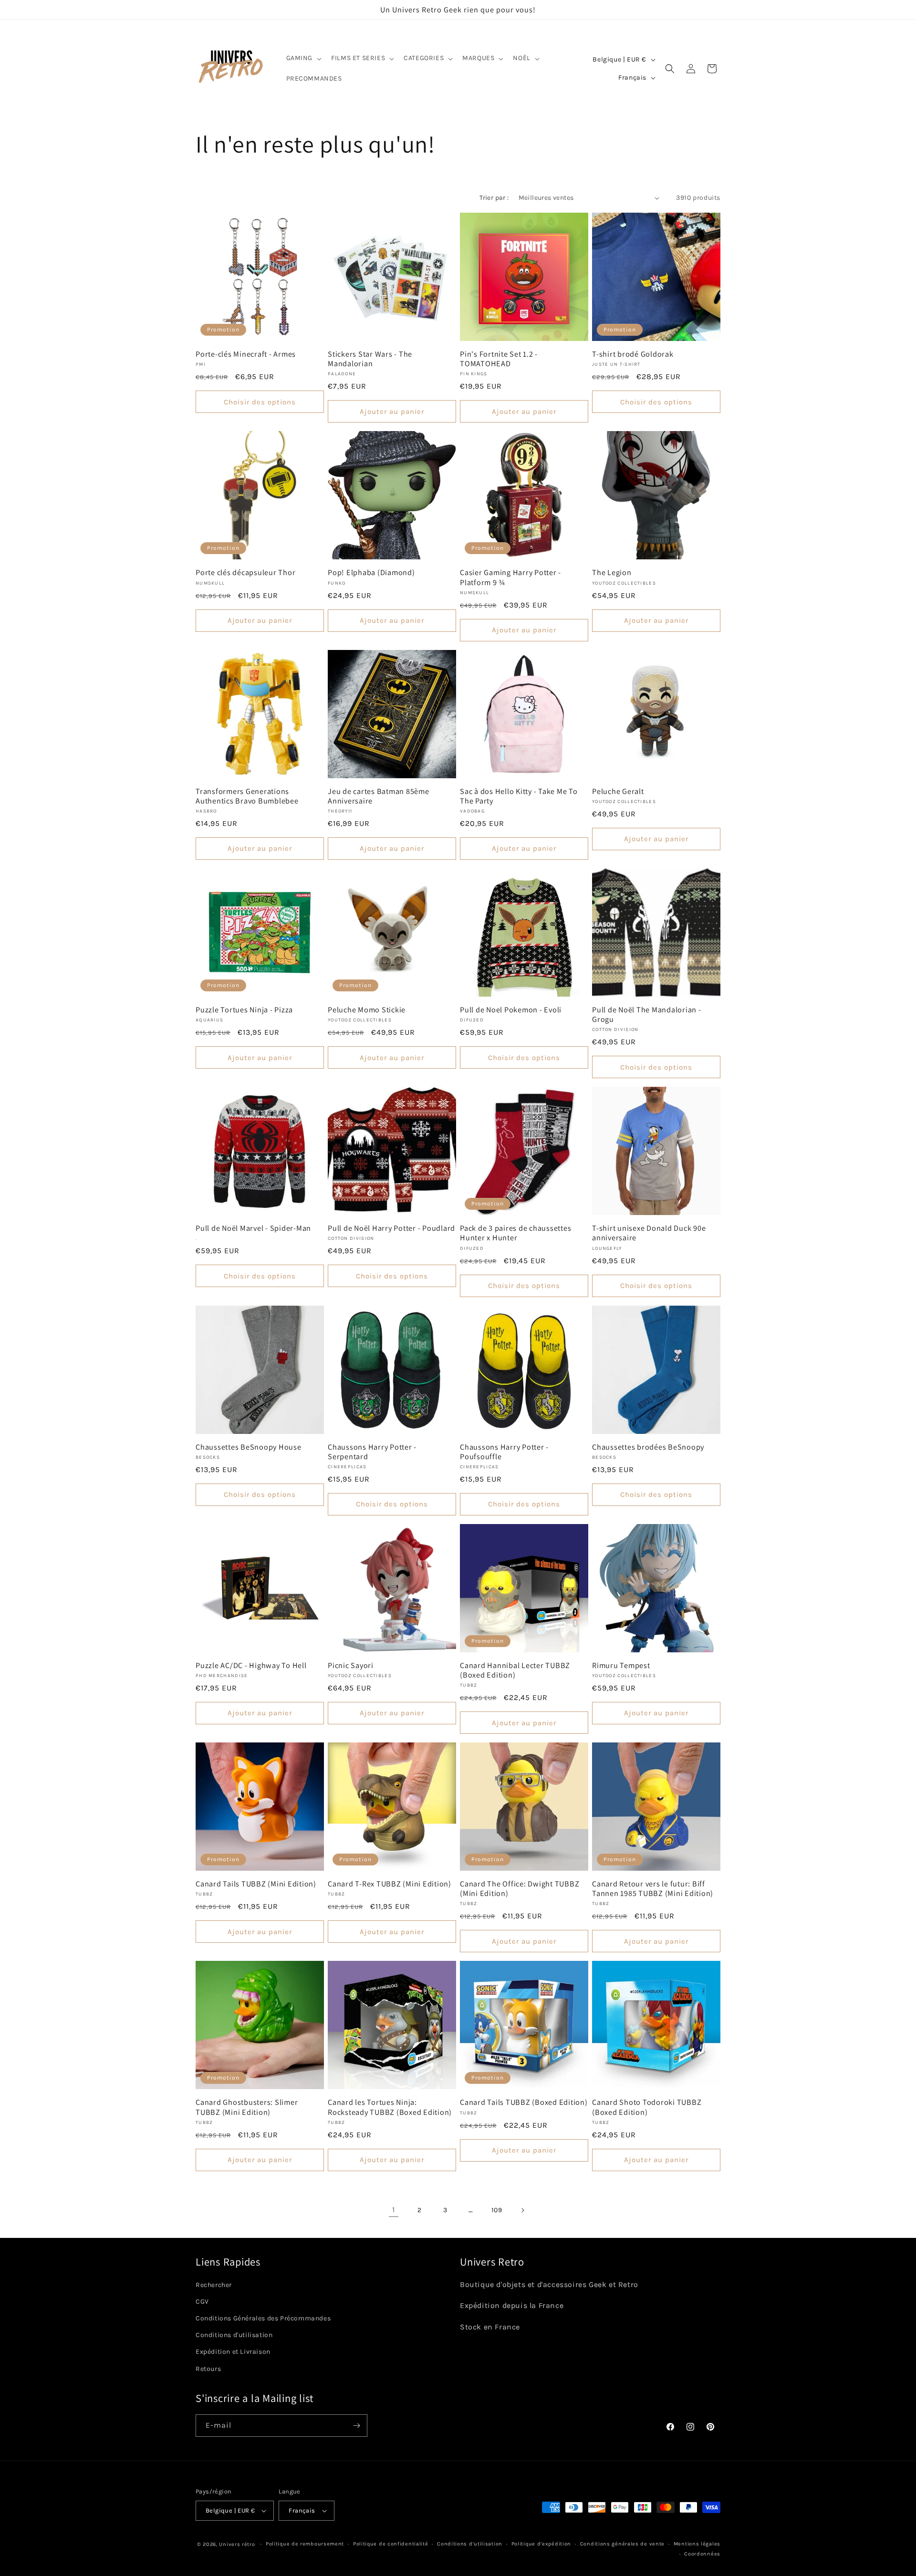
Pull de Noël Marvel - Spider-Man (253, 1228)
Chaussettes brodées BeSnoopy (648, 1447)
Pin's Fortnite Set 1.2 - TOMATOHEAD (499, 359)
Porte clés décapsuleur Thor (245, 572)
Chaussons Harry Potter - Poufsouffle (504, 1452)
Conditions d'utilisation (234, 2335)
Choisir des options (260, 402)
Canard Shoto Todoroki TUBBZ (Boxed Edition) (647, 2107)
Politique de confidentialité (391, 2544)
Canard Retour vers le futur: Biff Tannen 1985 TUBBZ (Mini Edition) (653, 1888)
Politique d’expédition (541, 2544)
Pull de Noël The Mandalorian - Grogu (647, 1014)
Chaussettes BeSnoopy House (249, 1447)
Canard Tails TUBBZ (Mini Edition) (256, 1884)
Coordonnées (702, 2554)
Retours (208, 2369)
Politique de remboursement (305, 2544)
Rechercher (214, 2285)
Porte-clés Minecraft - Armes (246, 354)
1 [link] (394, 2210)
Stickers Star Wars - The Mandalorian (370, 359)
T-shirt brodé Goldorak (633, 354)
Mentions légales (697, 2544)
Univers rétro (238, 2544)
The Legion (612, 572)
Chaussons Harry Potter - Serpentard (372, 1452)
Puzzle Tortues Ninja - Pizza (244, 1010)
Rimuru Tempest (621, 1665)
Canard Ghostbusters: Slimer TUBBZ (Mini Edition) (247, 2107)
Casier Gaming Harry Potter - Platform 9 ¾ (510, 577)
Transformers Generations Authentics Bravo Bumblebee (247, 796)
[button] (303, 58)
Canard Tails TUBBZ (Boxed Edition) (524, 2102)
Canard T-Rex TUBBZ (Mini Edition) (390, 1884)
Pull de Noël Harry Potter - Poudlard (391, 1228)
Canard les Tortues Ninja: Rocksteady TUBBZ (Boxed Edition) (390, 2107)
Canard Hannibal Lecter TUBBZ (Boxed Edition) (515, 1670)
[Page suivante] (522, 2210)
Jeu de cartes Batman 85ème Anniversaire (379, 796)
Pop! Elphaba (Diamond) (371, 572)
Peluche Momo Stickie (367, 1010)
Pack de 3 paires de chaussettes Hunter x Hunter (515, 1233)
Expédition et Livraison (233, 2352)
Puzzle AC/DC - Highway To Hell (251, 1665)
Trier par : (494, 198)
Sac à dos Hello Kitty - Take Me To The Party (519, 796)
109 (497, 2210)
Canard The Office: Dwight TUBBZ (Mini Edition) (520, 1888)
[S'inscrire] (356, 2426)
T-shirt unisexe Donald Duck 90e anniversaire (649, 1233)
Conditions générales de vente (622, 2544)
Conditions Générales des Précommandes (263, 2318)
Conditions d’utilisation (470, 2544)
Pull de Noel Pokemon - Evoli (511, 1010)
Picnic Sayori (351, 1665)
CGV (202, 2302)
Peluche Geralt (618, 791)
